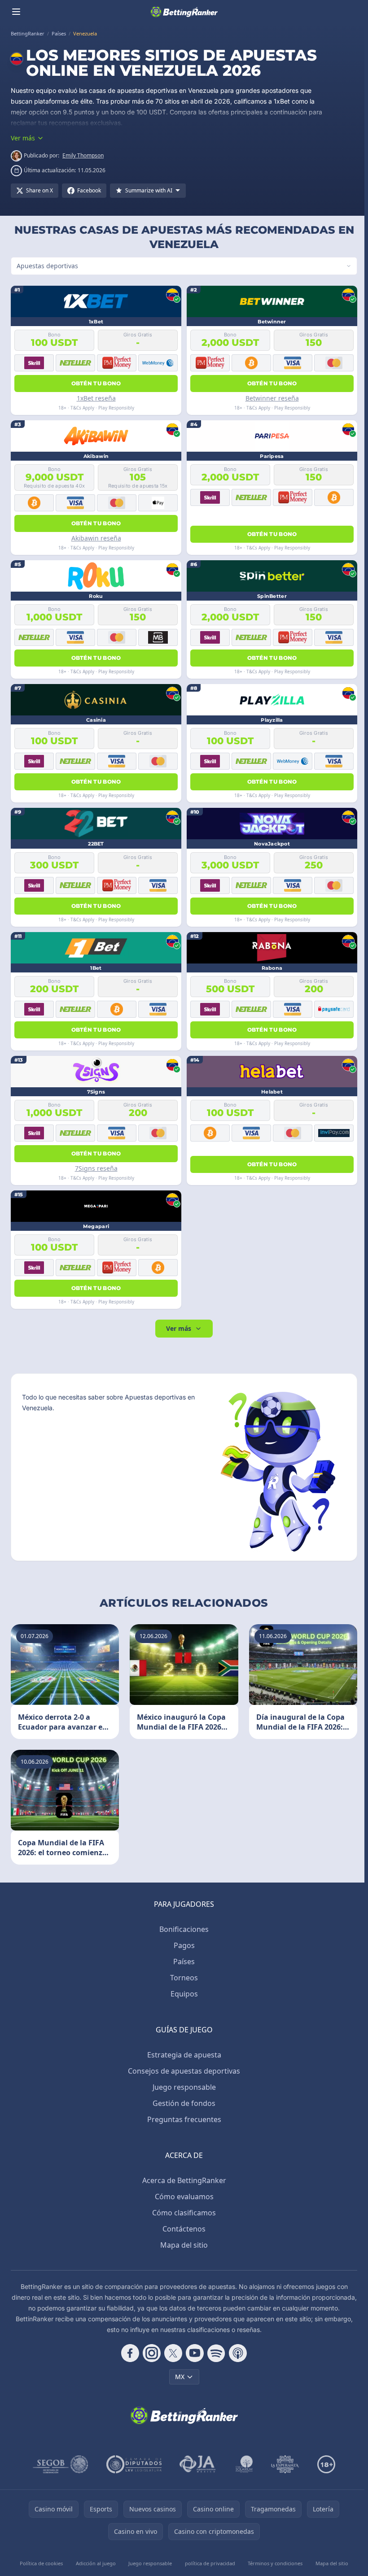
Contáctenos (182, 2229)
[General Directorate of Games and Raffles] (59, 2464)
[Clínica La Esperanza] (283, 2464)
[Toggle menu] (16, 12)
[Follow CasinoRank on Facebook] (128, 2353)
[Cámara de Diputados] (132, 2464)
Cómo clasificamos (182, 2213)
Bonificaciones (182, 1929)
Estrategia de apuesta (182, 2055)
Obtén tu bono (95, 383)
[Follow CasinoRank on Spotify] (215, 2353)
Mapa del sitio (182, 2245)
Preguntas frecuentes (182, 2119)
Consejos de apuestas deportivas (182, 2071)
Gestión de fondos (182, 2103)
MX (178, 2377)
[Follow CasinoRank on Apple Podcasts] (236, 2353)
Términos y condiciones (272, 2563)
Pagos (182, 1945)
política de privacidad (208, 2563)
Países (182, 1961)
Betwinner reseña (269, 398)
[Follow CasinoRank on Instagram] (150, 2353)
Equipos (182, 1994)
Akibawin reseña (95, 538)
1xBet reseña (95, 398)
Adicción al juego (95, 2563)
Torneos (182, 1978)
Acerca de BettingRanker (182, 2180)
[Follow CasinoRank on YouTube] (193, 2353)
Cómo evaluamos (182, 2197)
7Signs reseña (95, 1168)
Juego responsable (182, 2087)
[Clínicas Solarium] (242, 2464)
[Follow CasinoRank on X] (171, 2353)
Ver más (177, 1328)
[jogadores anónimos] (197, 2464)
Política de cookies (41, 2563)
